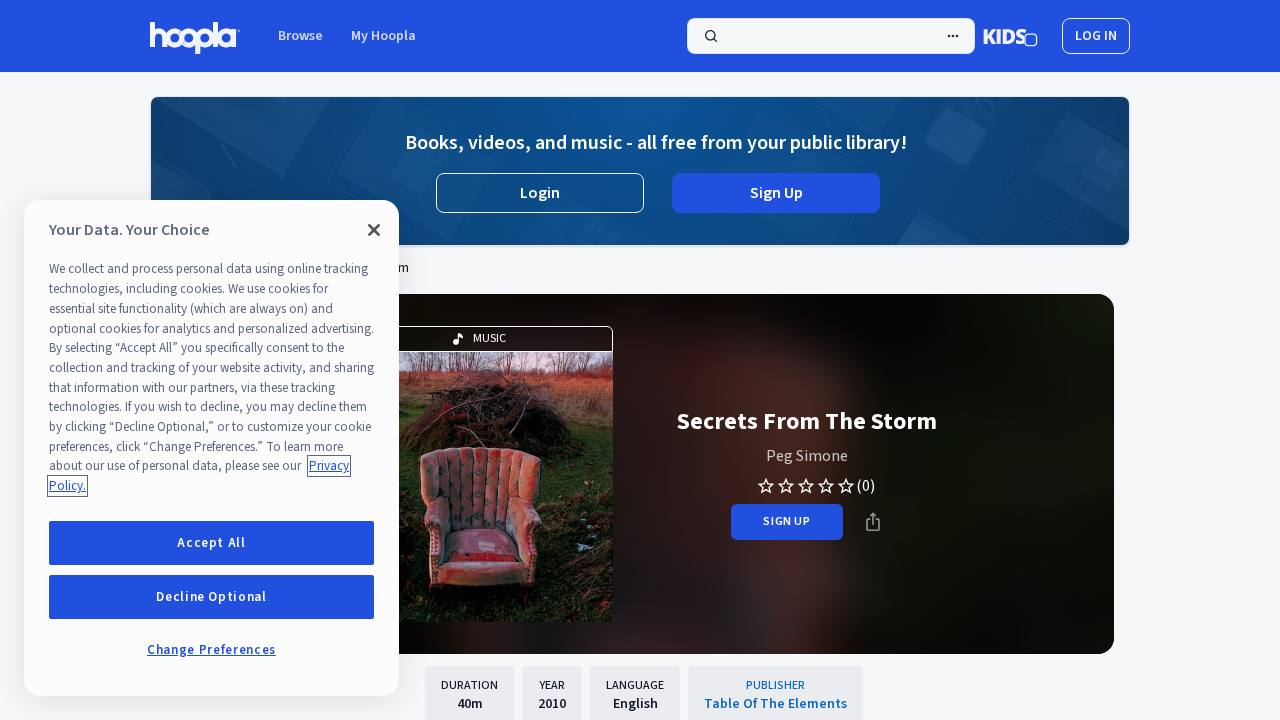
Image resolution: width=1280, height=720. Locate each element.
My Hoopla (383, 36)
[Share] (873, 522)
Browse (300, 36)
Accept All (211, 543)
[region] (211, 448)
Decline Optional (211, 597)
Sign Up (776, 193)
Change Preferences (211, 650)
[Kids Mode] (1010, 36)
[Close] (374, 230)
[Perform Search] (831, 36)
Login (540, 193)
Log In (1096, 36)
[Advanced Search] (953, 36)
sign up (786, 521)
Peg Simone (807, 456)
